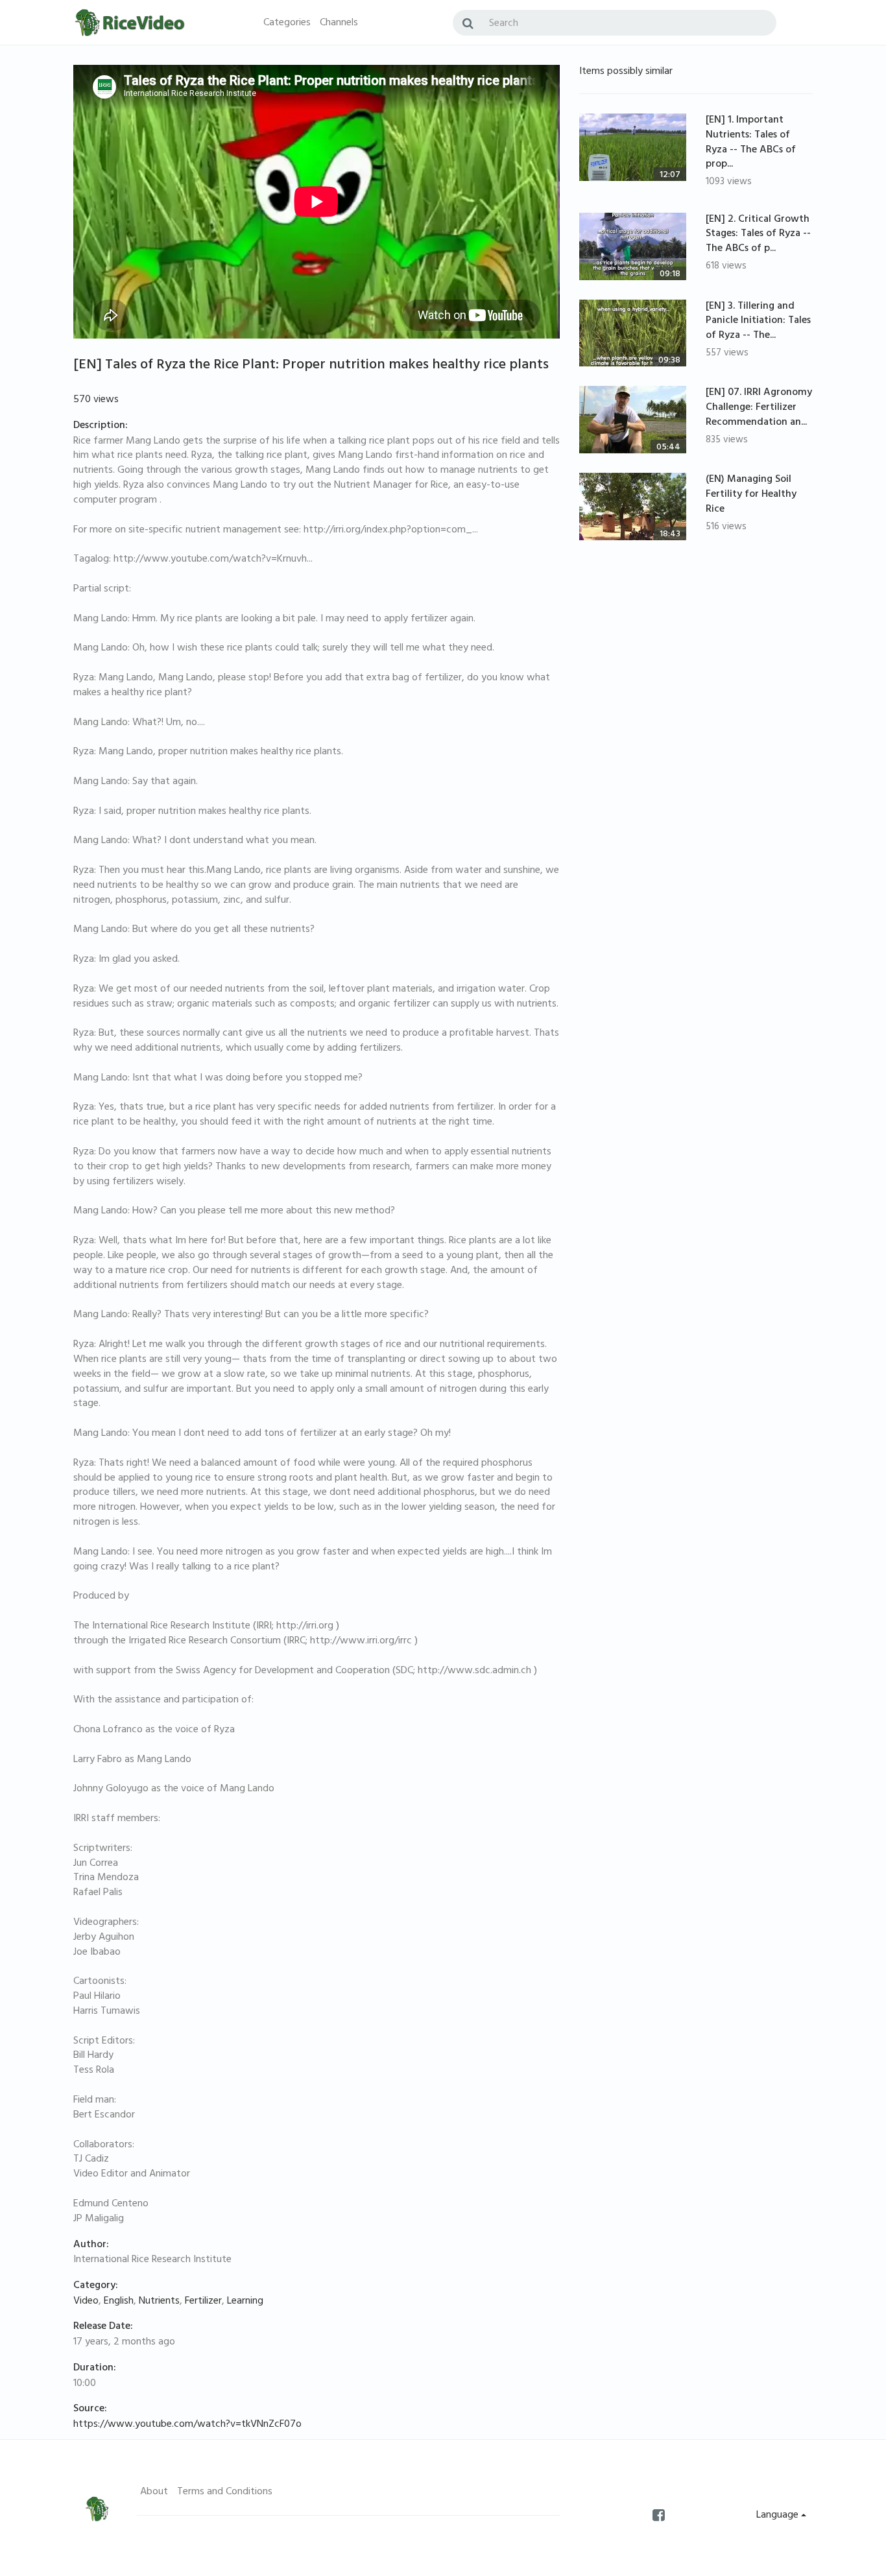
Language (779, 2516)
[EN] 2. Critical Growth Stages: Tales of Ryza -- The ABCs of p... (758, 235)
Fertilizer (203, 2302)
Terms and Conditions (225, 2492)
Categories (287, 23)
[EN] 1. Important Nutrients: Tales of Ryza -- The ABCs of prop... (751, 143)
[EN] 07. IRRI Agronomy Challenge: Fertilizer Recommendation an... (759, 408)
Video (86, 2302)
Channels (339, 23)
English (119, 2302)
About (154, 2492)
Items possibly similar (626, 72)
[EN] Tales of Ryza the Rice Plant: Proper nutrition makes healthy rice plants (311, 366)
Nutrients (159, 2302)
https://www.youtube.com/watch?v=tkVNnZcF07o (187, 2425)
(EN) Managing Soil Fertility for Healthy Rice (751, 495)
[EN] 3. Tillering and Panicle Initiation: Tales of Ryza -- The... (758, 322)
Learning (245, 2302)
